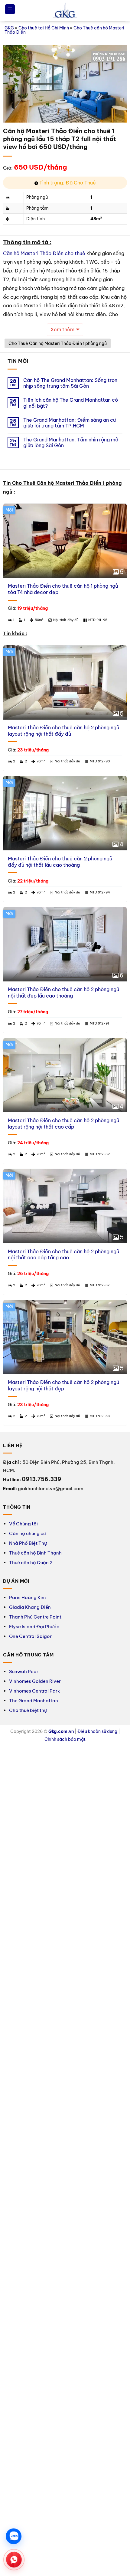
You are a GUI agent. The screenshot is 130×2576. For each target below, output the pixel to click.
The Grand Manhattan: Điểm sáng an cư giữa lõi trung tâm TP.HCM (70, 423)
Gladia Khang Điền (30, 1607)
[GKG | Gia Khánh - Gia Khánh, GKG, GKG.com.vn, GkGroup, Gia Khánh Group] (65, 11)
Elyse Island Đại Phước (34, 1627)
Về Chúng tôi (23, 1524)
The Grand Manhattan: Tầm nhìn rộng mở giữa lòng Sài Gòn (71, 443)
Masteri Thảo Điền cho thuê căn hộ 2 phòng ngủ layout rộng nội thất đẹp (63, 1385)
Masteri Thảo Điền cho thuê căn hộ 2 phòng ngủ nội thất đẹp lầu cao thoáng (63, 993)
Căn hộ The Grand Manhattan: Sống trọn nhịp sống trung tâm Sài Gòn (70, 383)
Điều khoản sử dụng (97, 1731)
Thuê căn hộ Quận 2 (31, 1563)
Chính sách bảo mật (65, 1739)
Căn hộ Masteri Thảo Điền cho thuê (44, 253)
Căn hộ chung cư (28, 1533)
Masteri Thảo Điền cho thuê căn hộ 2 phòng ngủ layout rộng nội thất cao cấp (63, 1124)
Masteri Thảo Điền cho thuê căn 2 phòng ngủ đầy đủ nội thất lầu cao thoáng (60, 862)
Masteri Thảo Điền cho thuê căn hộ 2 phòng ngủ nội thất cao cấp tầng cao (63, 1255)
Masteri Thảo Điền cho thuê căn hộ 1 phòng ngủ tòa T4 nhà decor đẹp (63, 589)
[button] (10, 9)
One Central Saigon (31, 1636)
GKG (9, 28)
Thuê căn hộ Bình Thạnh (35, 1553)
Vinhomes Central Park (34, 1691)
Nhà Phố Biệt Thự (28, 1543)
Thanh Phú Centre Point (35, 1617)
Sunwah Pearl (24, 1671)
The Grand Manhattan (34, 1701)
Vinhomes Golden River (35, 1681)
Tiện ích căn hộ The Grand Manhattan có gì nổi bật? (71, 403)
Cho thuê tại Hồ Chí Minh (44, 28)
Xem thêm (62, 329)
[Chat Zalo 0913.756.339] (14, 2536)
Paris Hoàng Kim (27, 1597)
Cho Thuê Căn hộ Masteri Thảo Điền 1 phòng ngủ (58, 343)
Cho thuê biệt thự (28, 1710)
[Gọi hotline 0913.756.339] (14, 2560)
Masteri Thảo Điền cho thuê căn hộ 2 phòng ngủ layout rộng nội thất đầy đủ (63, 731)
